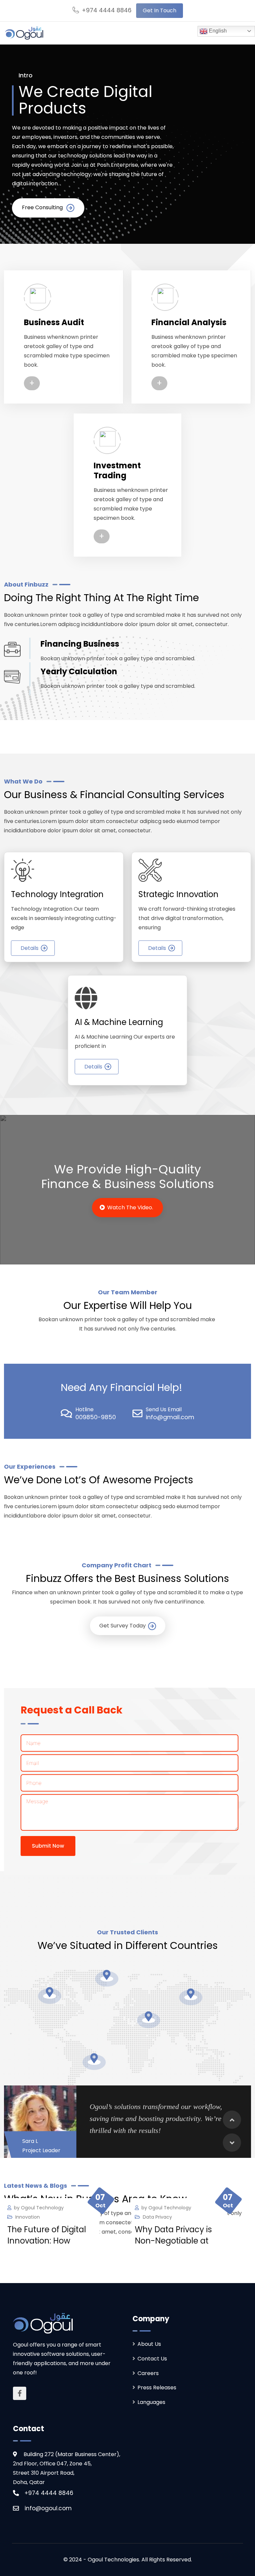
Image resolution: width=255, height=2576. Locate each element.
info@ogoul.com (48, 2508)
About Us (149, 2344)
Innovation (28, 2217)
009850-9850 (96, 1417)
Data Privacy (157, 2217)
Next (232, 2143)
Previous (232, 2120)
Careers (148, 2373)
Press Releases (157, 2388)
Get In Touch (160, 10)
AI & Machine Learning (119, 1022)
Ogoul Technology (42, 2208)
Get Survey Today (123, 1626)
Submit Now (48, 1846)
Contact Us (152, 2359)
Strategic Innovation (178, 894)
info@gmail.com (170, 1417)
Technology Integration (57, 894)
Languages (151, 2402)
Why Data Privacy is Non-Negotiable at (173, 2235)
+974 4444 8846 (107, 10)
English (217, 31)
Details (30, 948)
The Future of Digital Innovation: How (47, 2235)
